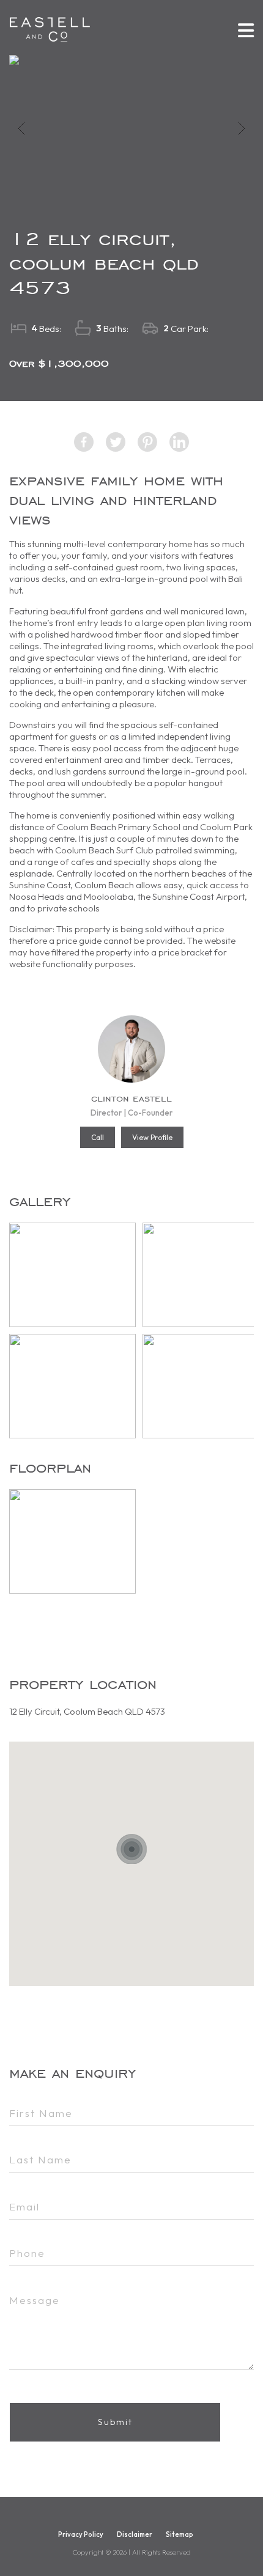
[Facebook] (84, 442)
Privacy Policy (81, 2534)
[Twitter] (116, 442)
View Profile (152, 1137)
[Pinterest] (147, 442)
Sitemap (180, 2534)
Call (98, 1137)
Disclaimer (135, 2534)
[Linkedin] (179, 442)
